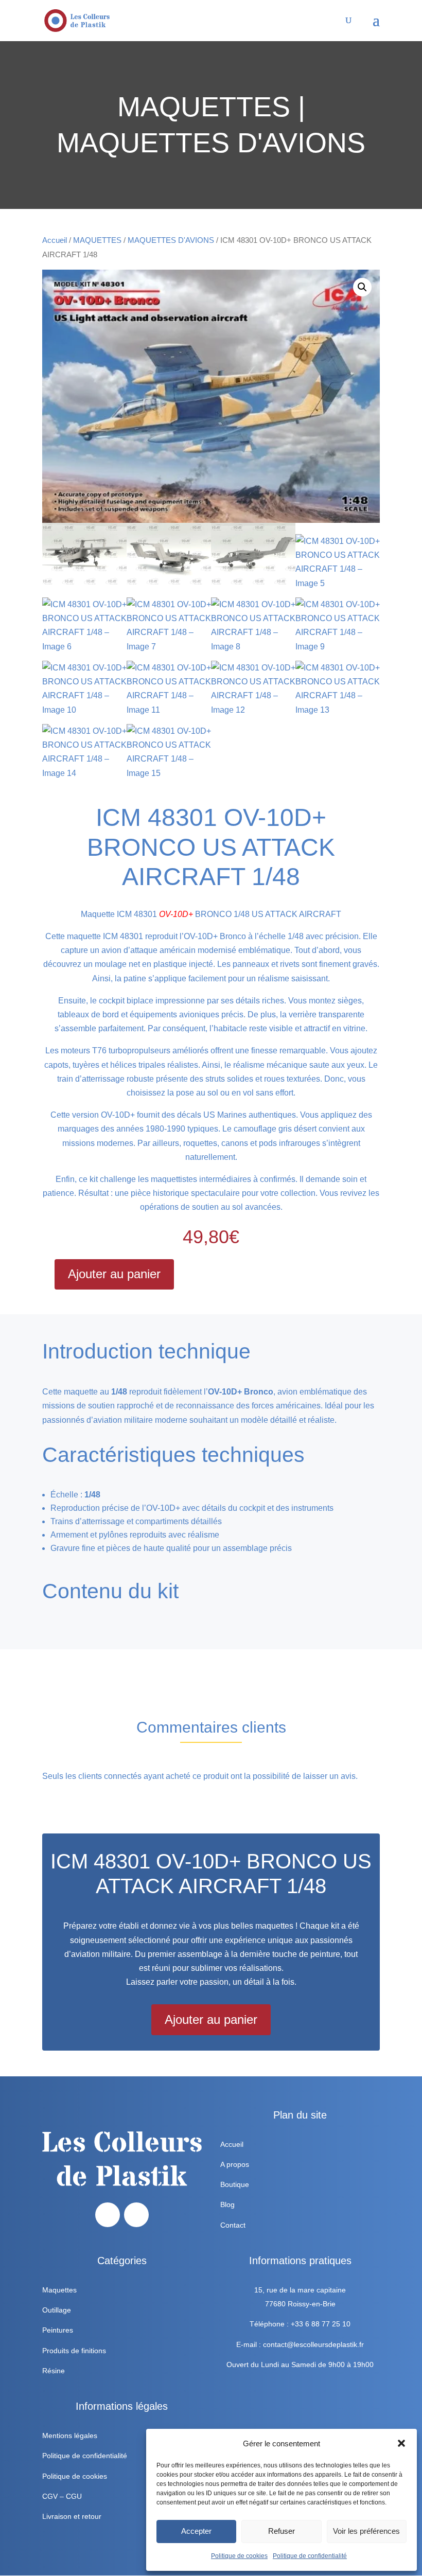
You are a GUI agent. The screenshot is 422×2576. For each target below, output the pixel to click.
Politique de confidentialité (310, 2556)
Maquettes (59, 2290)
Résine (54, 2371)
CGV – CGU (62, 2496)
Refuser (282, 2531)
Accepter (196, 2531)
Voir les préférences (366, 2531)
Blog (227, 2204)
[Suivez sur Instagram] (136, 2215)
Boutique (235, 2184)
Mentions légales (70, 2436)
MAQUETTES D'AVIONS (171, 240)
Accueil (55, 240)
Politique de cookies (239, 2556)
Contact (233, 2225)
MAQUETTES (97, 240)
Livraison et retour (72, 2516)
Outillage (57, 2310)
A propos (235, 2164)
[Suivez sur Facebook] (108, 2215)
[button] (401, 2443)
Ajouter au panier (114, 1274)
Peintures (58, 2330)
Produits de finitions (74, 2351)
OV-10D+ (176, 914)
